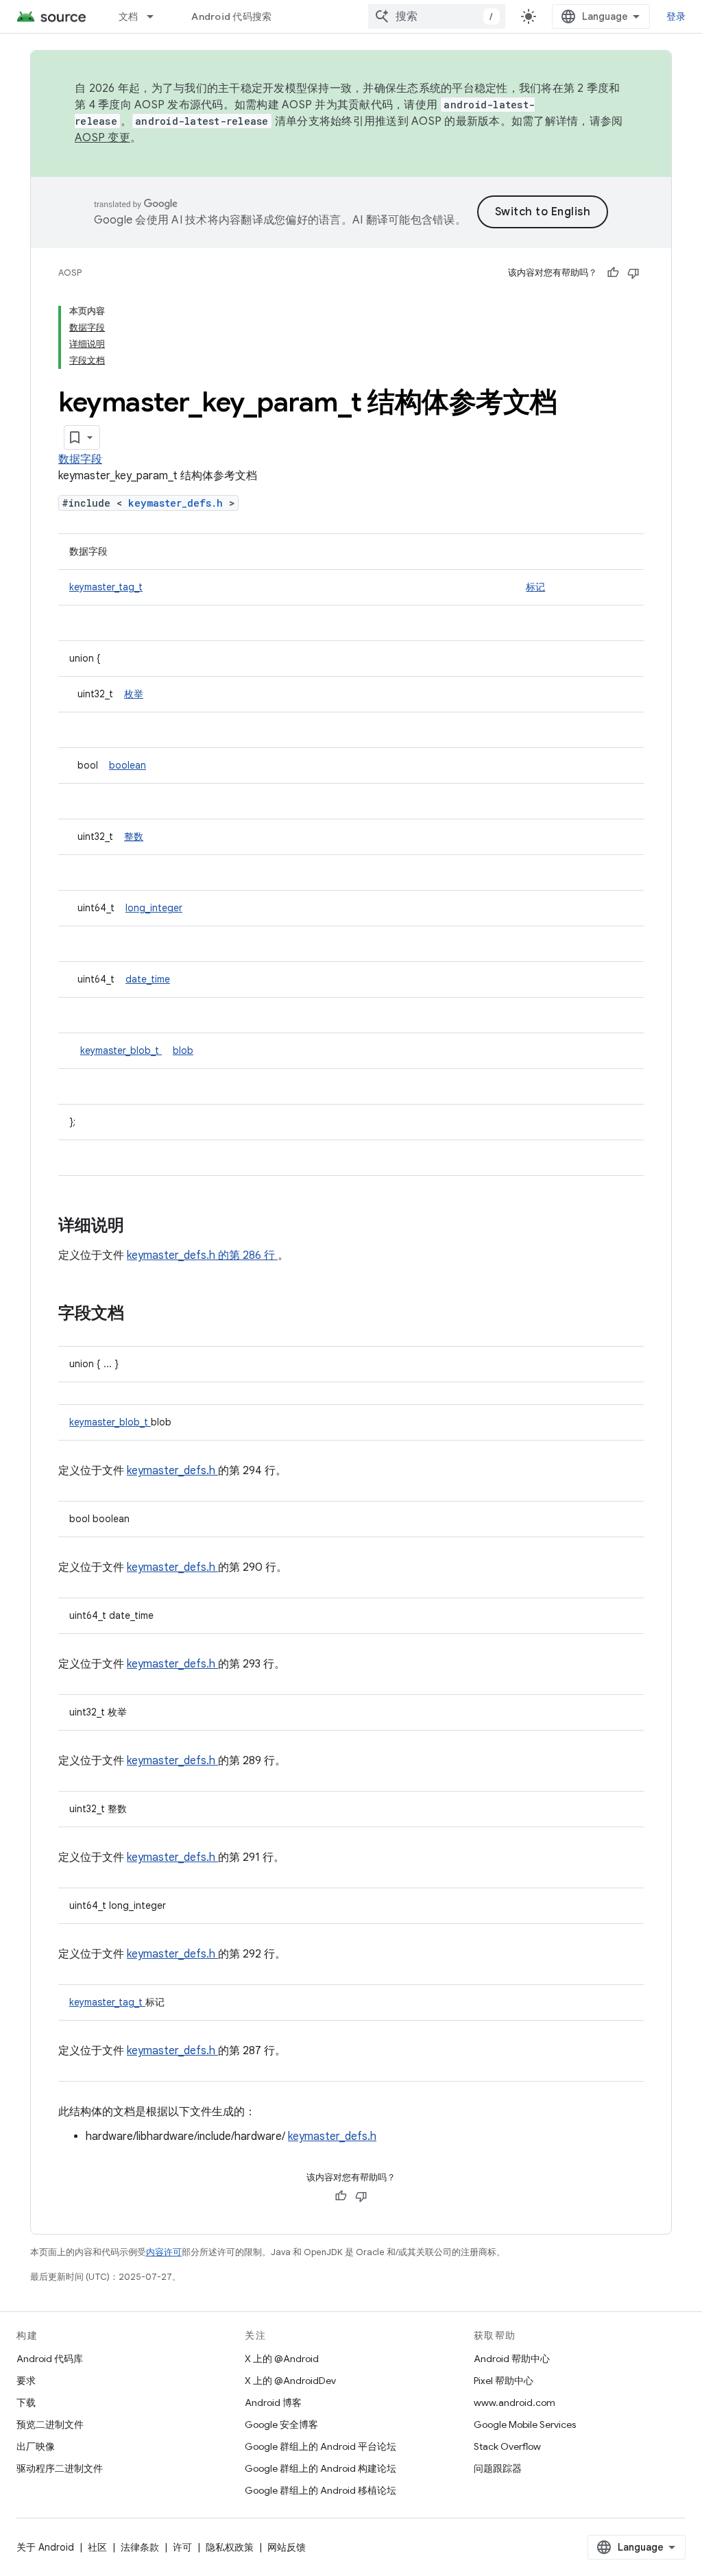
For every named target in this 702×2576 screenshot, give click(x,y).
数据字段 (80, 459)
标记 (535, 587)
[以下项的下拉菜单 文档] (156, 16)
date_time (148, 979)
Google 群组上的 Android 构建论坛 (320, 2468)
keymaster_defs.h (179, 503)
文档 (129, 16)
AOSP (70, 273)
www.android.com (515, 2403)
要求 (26, 2381)
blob (183, 1050)
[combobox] (437, 16)
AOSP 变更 (102, 138)
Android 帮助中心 (512, 2359)
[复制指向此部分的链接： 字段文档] (142, 1314)
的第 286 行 (246, 1255)
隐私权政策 (230, 2547)
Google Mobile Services (525, 2424)
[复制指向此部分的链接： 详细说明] (142, 1227)
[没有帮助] (633, 273)
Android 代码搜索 (231, 16)
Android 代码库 (50, 2359)
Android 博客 (273, 2403)
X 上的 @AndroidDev (290, 2381)
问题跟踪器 (498, 2468)
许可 (182, 2547)
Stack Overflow (507, 2446)
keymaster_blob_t (121, 1050)
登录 (676, 16)
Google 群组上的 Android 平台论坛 (320, 2446)
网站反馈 (287, 2547)
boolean (128, 765)
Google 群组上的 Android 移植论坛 (320, 2490)
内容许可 (164, 2252)
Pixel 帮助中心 (504, 2381)
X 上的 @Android (282, 2359)
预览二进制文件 (50, 2424)
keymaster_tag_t (106, 587)
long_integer (154, 908)
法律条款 (140, 2547)
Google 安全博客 (281, 2424)
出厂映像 (36, 2446)
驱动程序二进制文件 (60, 2468)
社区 (97, 2547)
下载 (26, 2403)
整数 (134, 836)
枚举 (134, 694)
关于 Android (45, 2547)
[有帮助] (613, 273)
